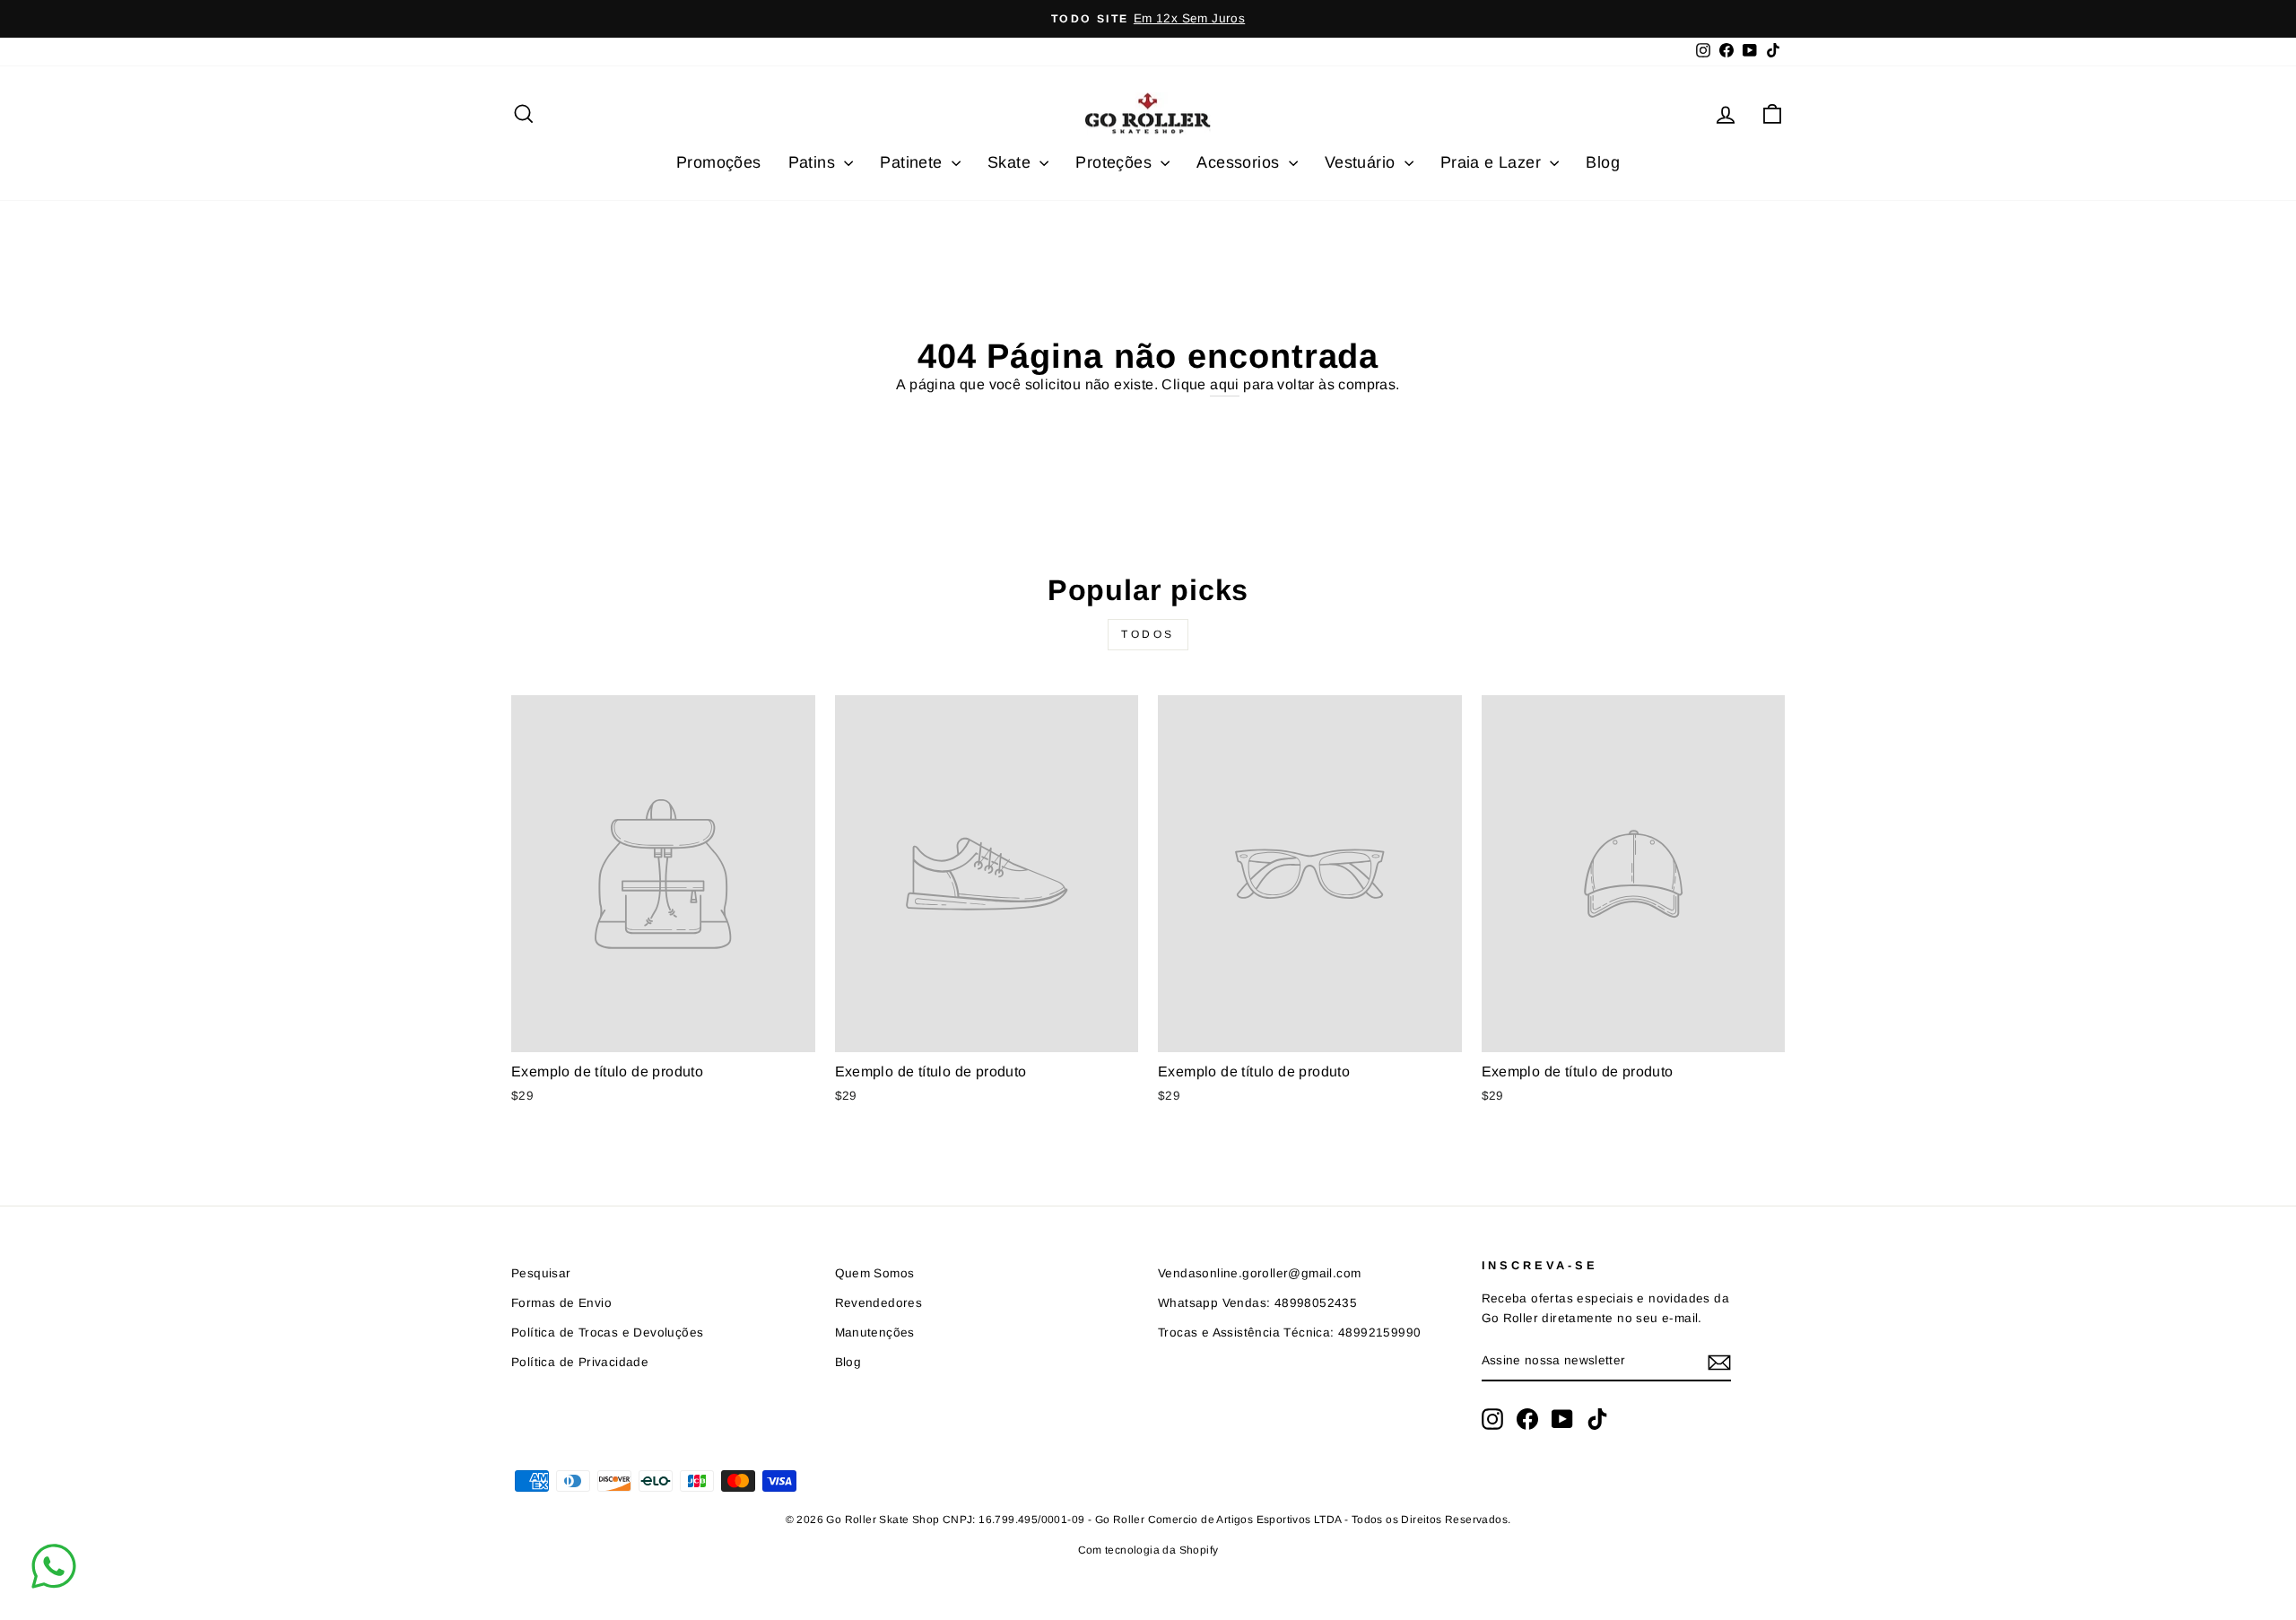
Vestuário (1362, 162)
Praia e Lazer (1493, 162)
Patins (814, 162)
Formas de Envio (561, 1303)
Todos (1148, 634)
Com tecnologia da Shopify (1148, 1550)
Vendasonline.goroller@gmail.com (1259, 1273)
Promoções (719, 162)
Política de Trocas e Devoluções (607, 1333)
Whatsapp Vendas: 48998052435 (1257, 1303)
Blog (1603, 162)
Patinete (913, 162)
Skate (1011, 162)
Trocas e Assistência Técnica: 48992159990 (1289, 1333)
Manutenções (875, 1333)
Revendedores (879, 1303)
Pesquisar (541, 1273)
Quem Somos (875, 1273)
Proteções (1116, 162)
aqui (1225, 384)
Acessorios (1240, 162)
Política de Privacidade (580, 1362)
